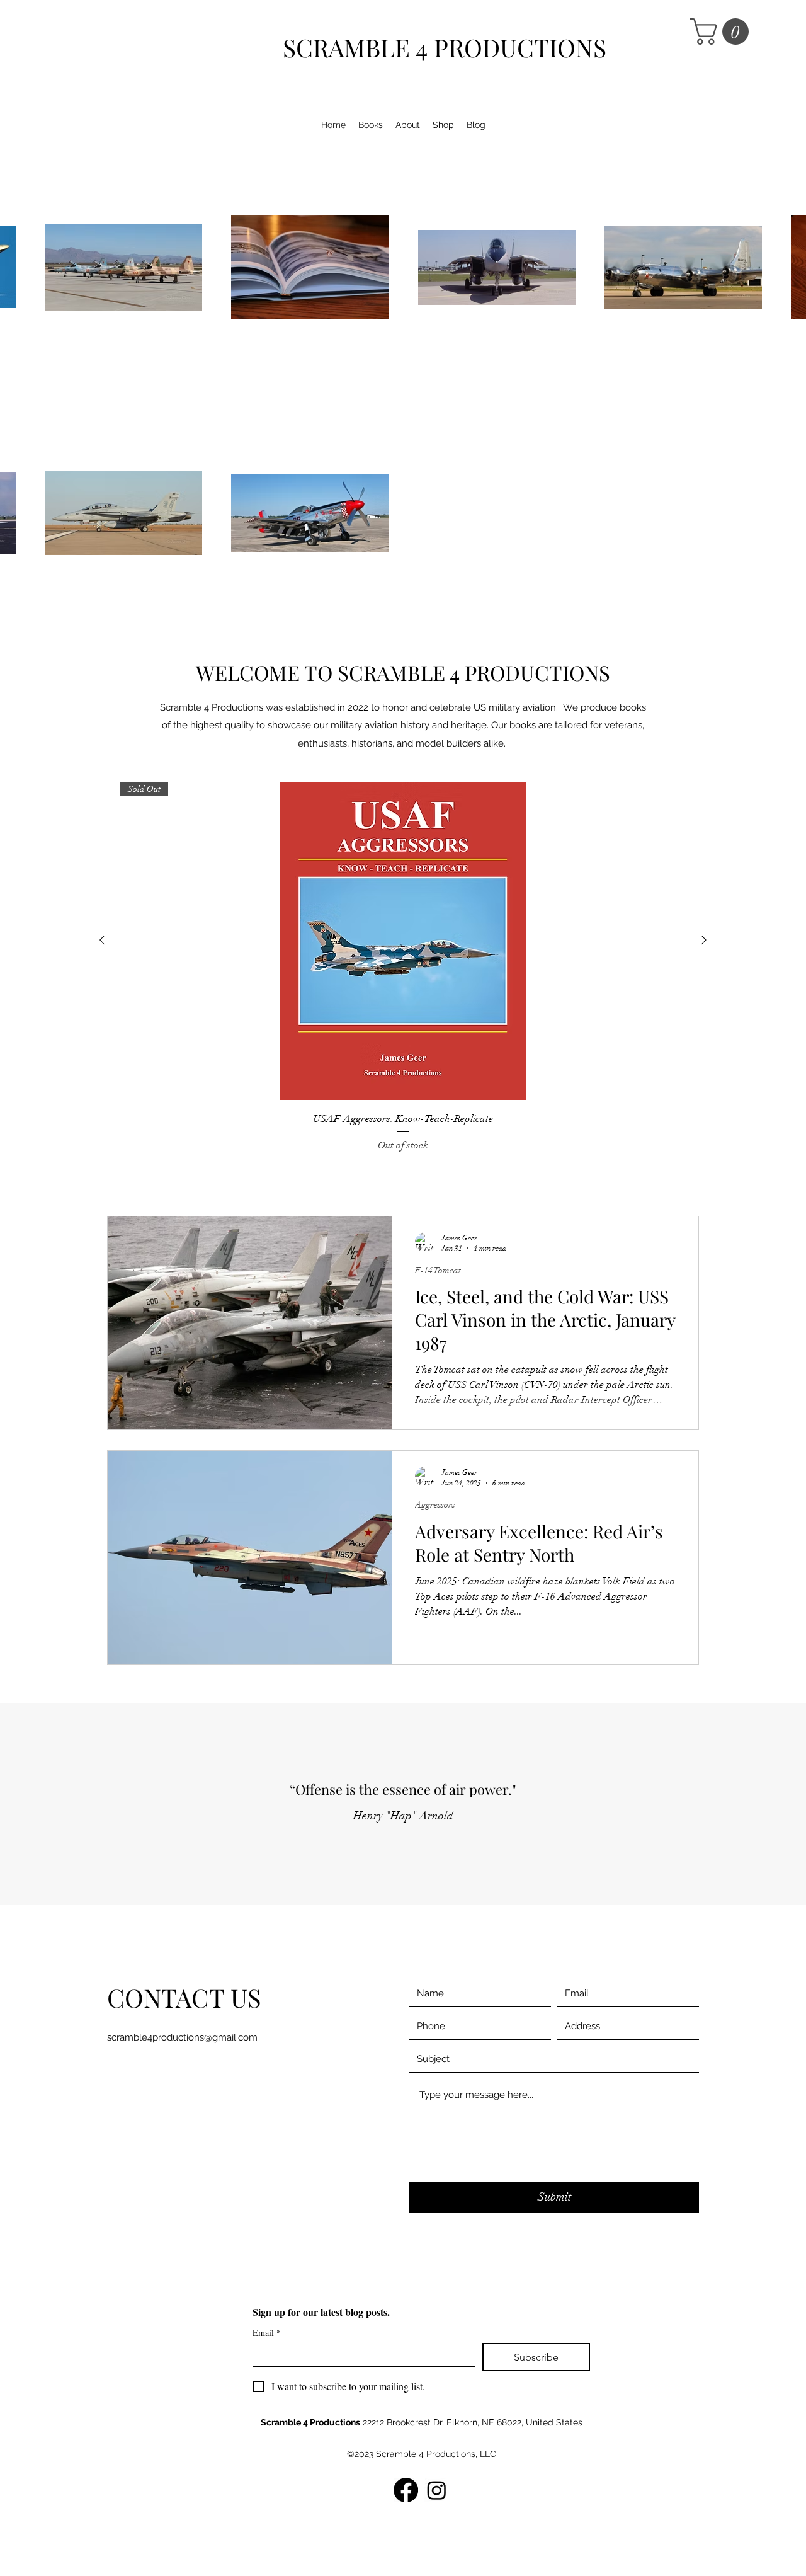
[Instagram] (437, 2490)
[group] (403, 967)
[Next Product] (704, 940)
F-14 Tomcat (438, 1270)
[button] (723, 31)
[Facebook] (406, 2490)
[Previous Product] (102, 940)
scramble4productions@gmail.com (182, 2037)
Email (267, 2333)
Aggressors (435, 1505)
